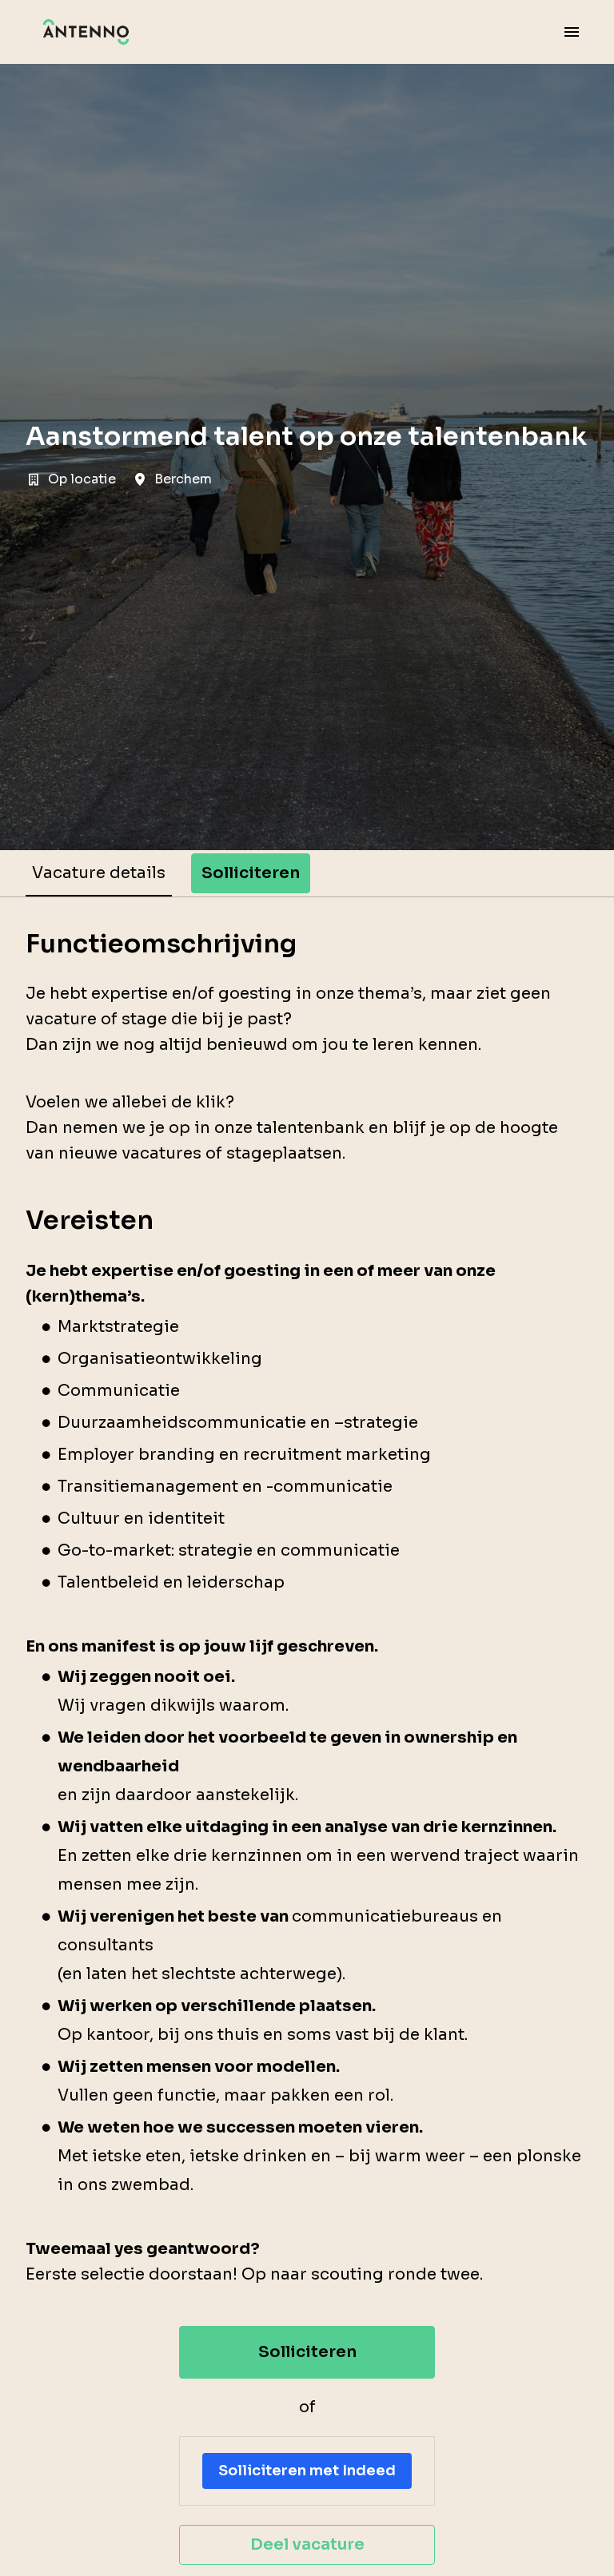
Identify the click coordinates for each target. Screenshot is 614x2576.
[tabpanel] (307, 1747)
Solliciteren (307, 2352)
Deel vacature (307, 2544)
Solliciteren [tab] (251, 873)
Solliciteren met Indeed (307, 2471)
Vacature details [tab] (99, 873)
